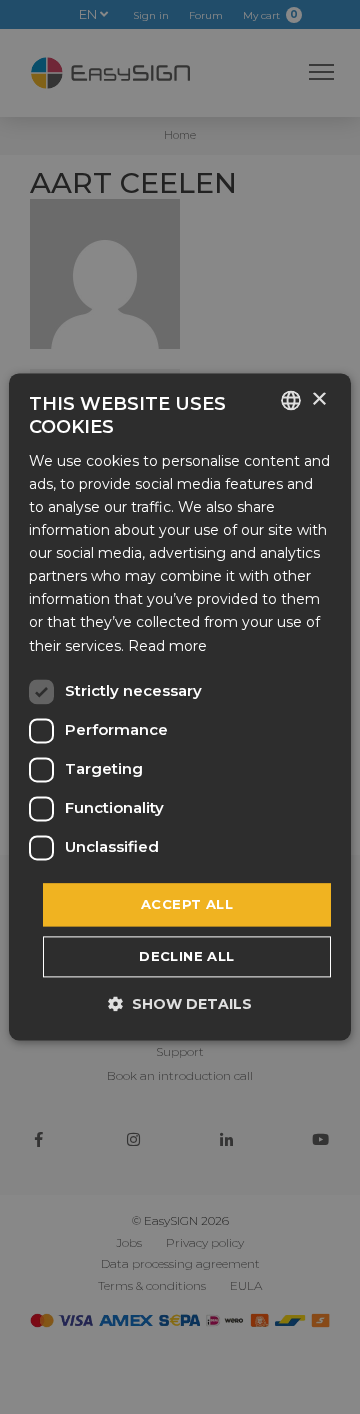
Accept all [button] (187, 904)
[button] (180, 1004)
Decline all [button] (186, 957)
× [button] (318, 399)
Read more (167, 646)
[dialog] (180, 706)
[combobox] (291, 400)
